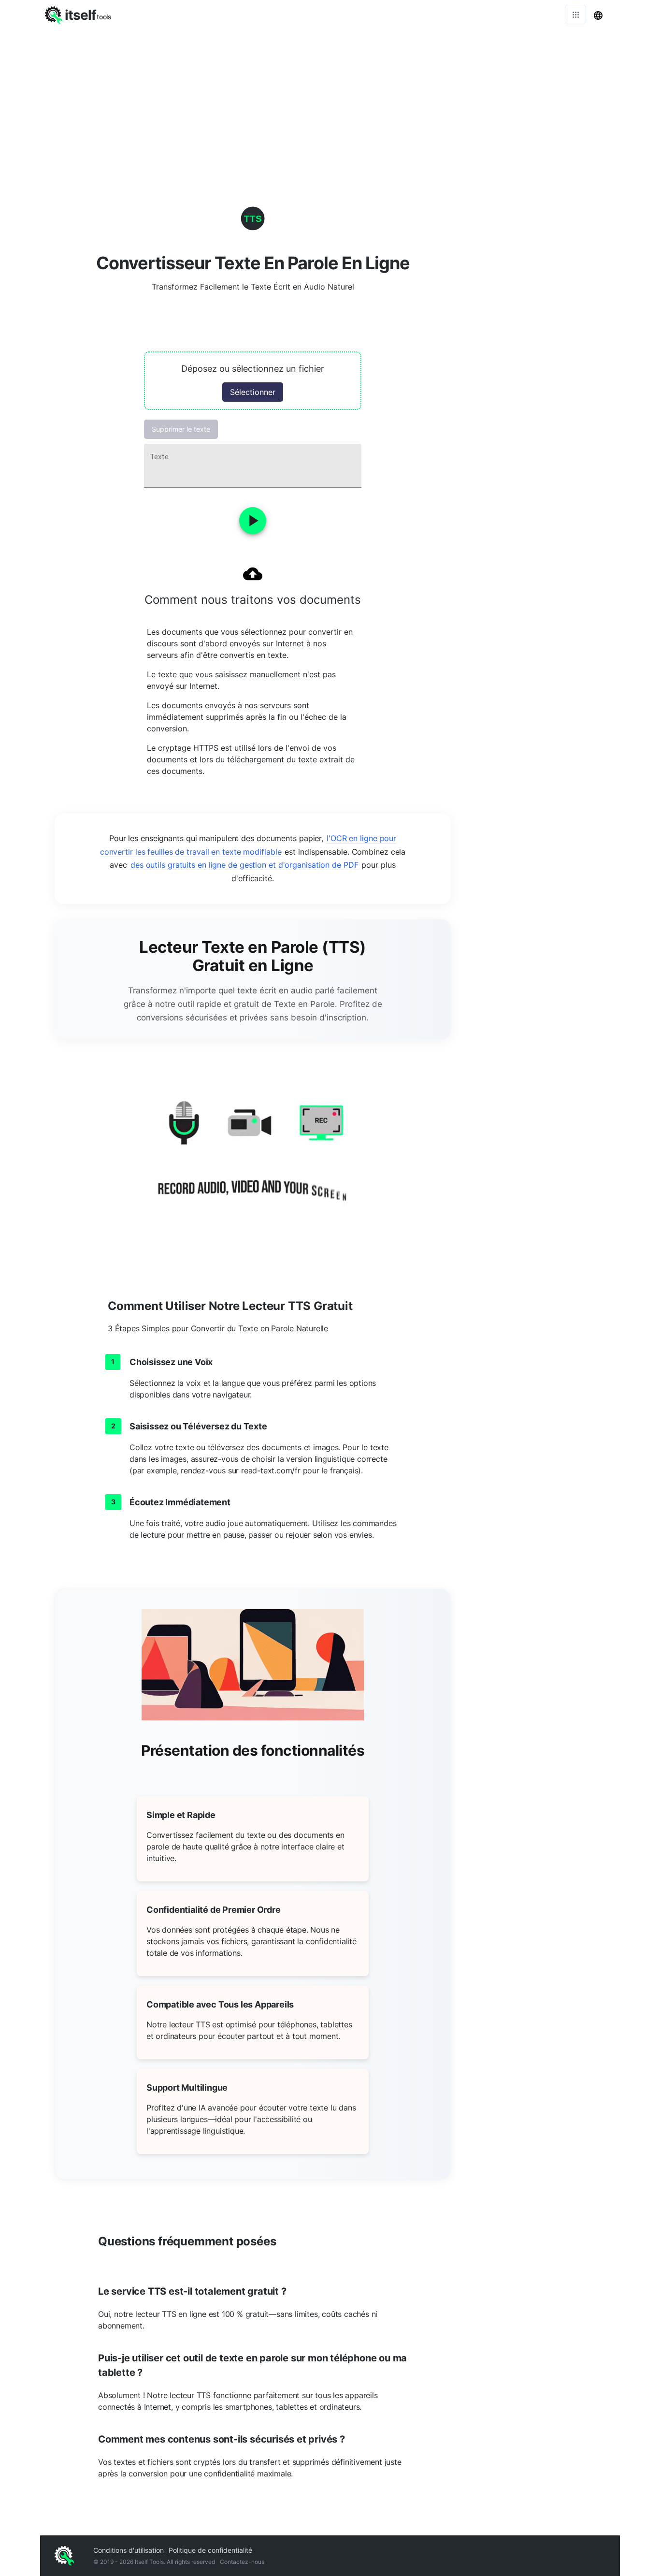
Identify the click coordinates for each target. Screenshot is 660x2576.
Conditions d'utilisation (129, 2550)
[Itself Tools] (253, 1160)
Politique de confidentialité (210, 2550)
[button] (253, 381)
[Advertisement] (330, 102)
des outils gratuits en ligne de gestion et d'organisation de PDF (244, 865)
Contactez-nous (242, 2562)
